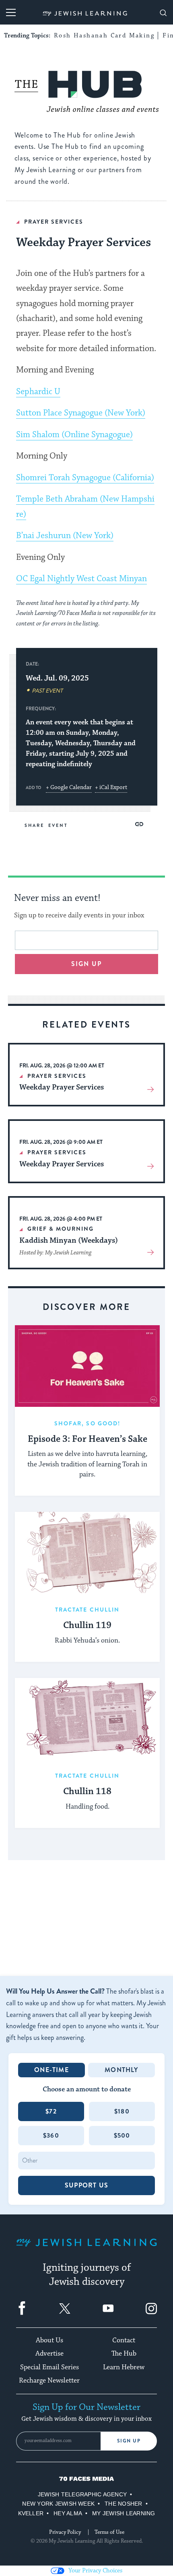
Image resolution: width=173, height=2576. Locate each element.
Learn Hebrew (124, 2367)
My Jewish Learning (124, 2513)
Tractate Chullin (88, 1610)
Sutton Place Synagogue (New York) (81, 413)
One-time (51, 2070)
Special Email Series (49, 2367)
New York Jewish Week (58, 2504)
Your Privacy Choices (95, 2571)
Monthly (121, 2070)
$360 (51, 2135)
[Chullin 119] (87, 1553)
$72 (51, 2111)
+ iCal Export (111, 787)
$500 (122, 2135)
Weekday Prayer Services (62, 1087)
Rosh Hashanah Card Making (104, 36)
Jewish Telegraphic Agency (82, 2494)
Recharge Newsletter (49, 2381)
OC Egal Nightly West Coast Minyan (81, 579)
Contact (124, 2340)
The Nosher (123, 2504)
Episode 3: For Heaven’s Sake (88, 1439)
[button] (139, 824)
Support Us (86, 2185)
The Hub (124, 2354)
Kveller (31, 2513)
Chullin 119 (87, 1626)
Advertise (49, 2354)
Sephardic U (38, 392)
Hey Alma (68, 2513)
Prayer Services (54, 222)
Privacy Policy (65, 2532)
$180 (122, 2111)
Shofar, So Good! (88, 1423)
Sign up (87, 964)
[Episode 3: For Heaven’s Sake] (87, 1366)
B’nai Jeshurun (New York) (65, 536)
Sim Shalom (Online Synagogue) (74, 435)
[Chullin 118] (87, 1719)
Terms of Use (109, 2532)
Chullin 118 (87, 1792)
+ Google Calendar (69, 787)
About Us (49, 2340)
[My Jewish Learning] (86, 2249)
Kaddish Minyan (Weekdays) (69, 1240)
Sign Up (129, 2441)
